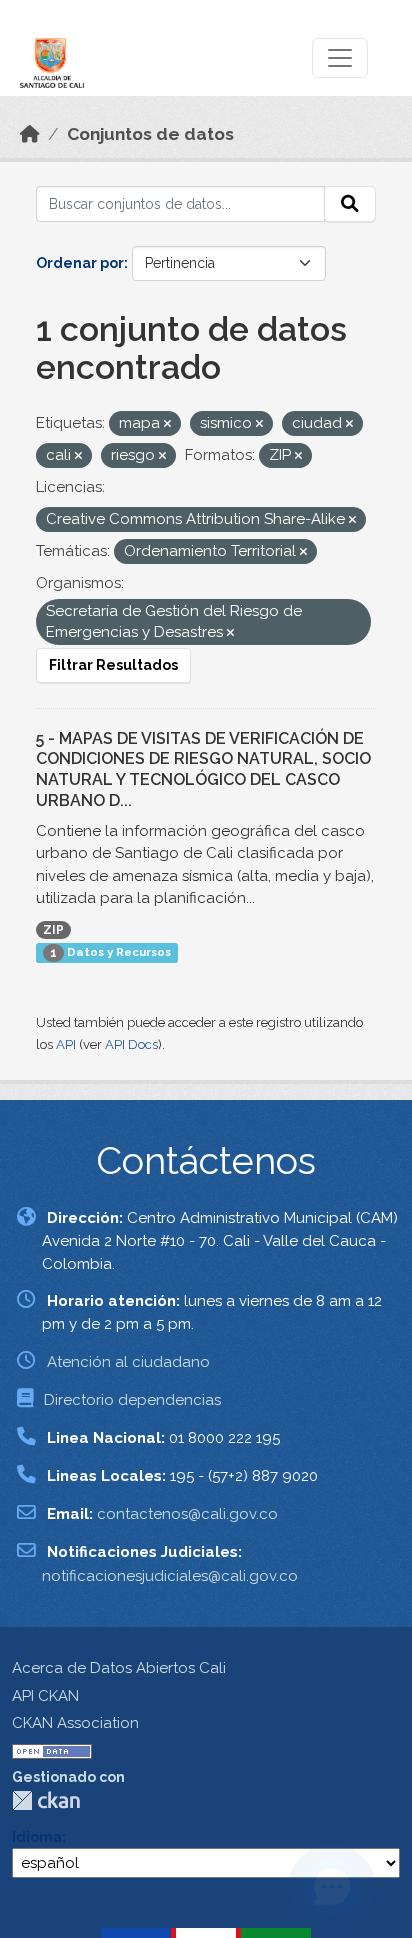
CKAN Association (75, 1723)
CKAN (46, 1800)
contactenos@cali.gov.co (187, 1514)
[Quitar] (167, 424)
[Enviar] (350, 204)
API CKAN (45, 1696)
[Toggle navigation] (340, 58)
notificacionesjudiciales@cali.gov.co (170, 1576)
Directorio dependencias (132, 1400)
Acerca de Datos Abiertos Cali (119, 1668)
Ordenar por (80, 263)
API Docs (131, 1044)
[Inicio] (30, 134)
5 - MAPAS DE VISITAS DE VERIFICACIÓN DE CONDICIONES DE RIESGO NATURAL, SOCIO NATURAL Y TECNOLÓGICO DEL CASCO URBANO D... (203, 769)
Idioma (37, 1837)
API (66, 1044)
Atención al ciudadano (128, 1362)
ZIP (53, 930)
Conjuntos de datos (150, 134)
